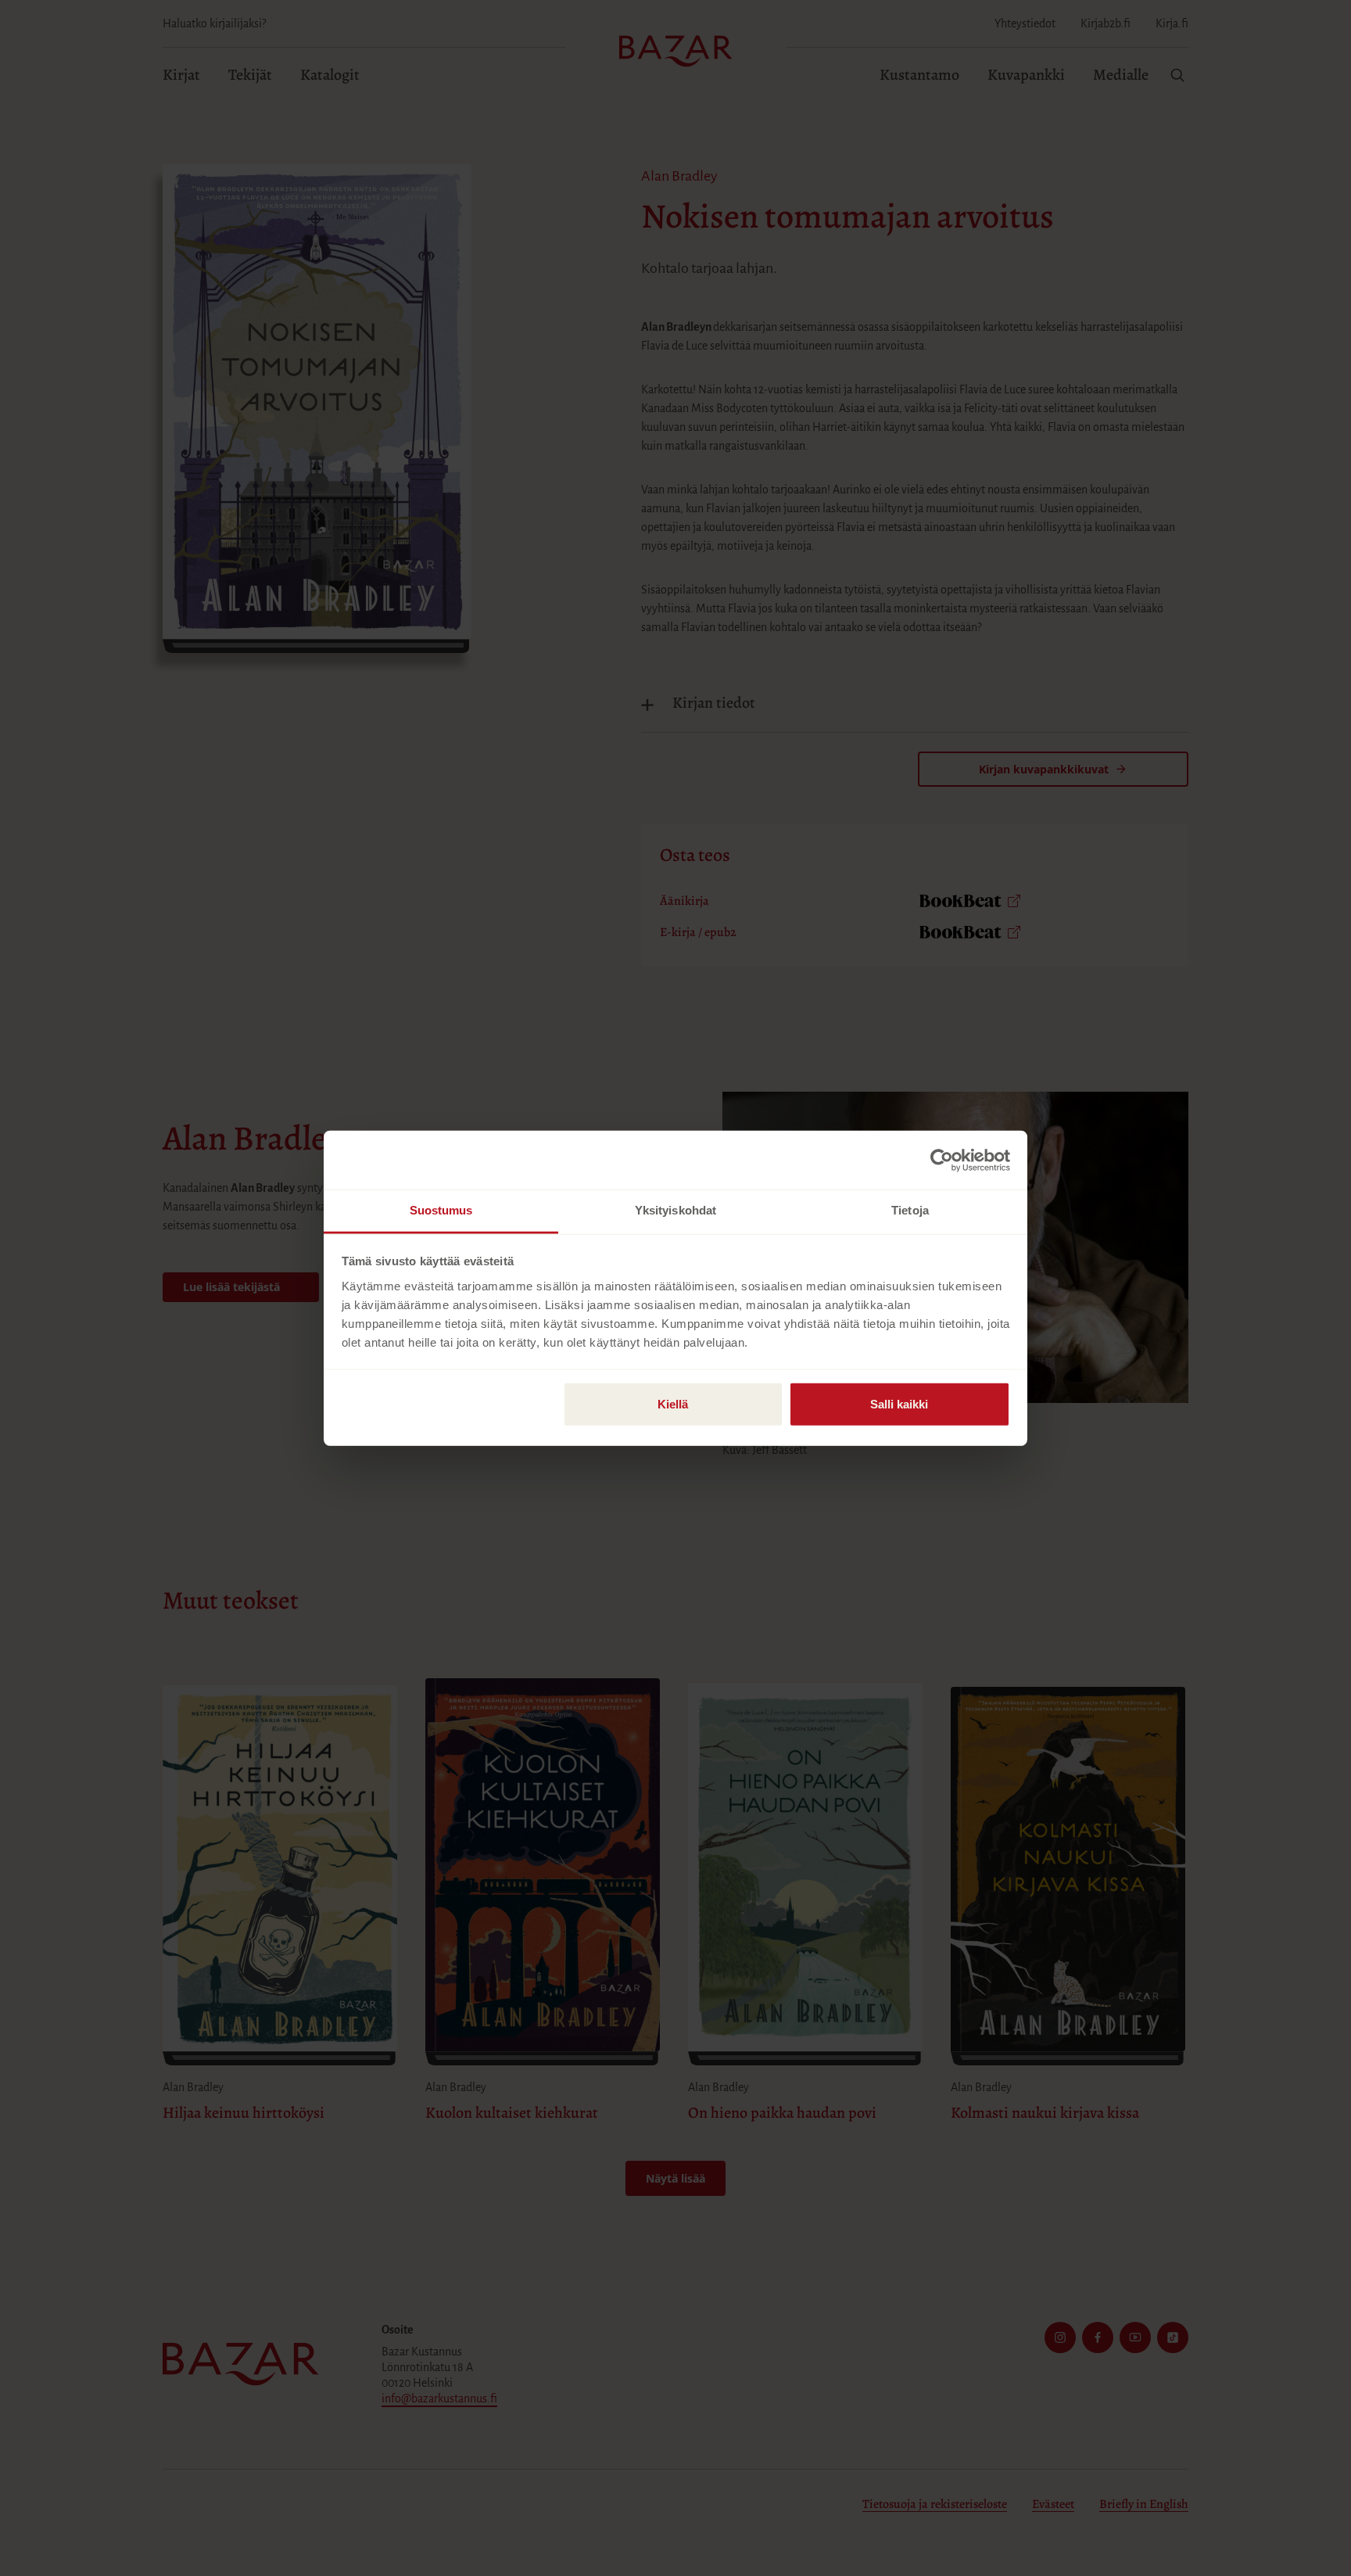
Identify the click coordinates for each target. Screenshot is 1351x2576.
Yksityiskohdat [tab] (675, 1210)
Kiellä (673, 1404)
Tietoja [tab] (910, 1210)
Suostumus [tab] (441, 1210)
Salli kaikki (899, 1404)
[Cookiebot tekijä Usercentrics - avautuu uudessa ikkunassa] (942, 1160)
